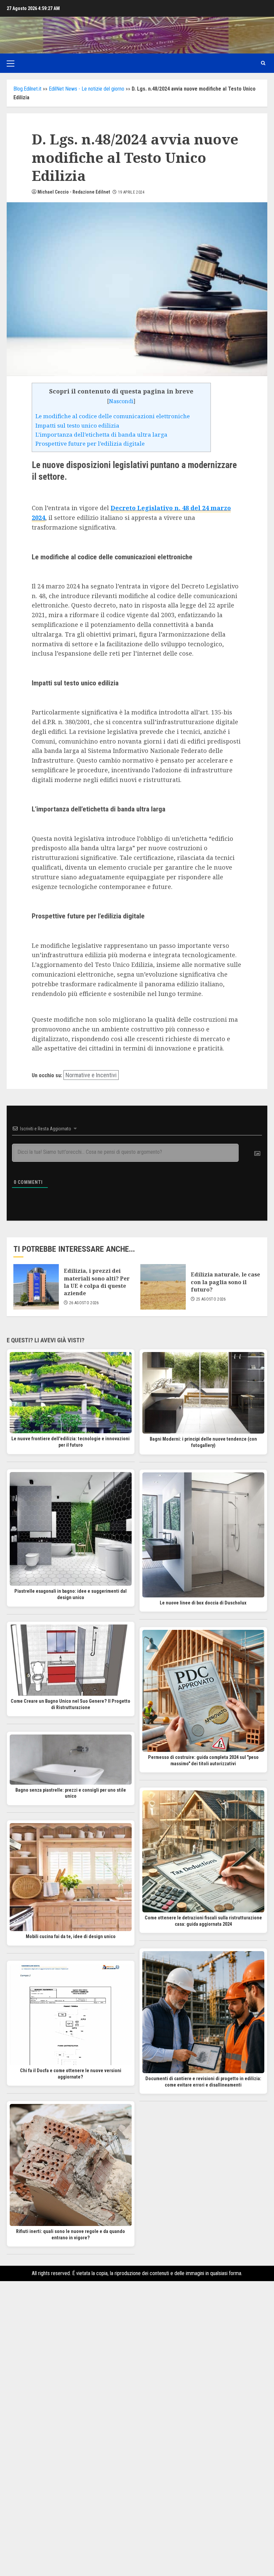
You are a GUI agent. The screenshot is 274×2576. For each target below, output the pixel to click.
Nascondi (121, 401)
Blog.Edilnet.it (27, 89)
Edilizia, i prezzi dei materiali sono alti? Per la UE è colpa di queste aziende (97, 1282)
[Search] (263, 63)
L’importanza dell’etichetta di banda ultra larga (101, 434)
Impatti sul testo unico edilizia (77, 425)
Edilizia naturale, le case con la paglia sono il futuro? (225, 1282)
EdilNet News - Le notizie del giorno (87, 89)
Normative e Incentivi (91, 1075)
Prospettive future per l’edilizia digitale (90, 443)
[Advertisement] (137, 2363)
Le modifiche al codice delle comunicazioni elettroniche (113, 416)
